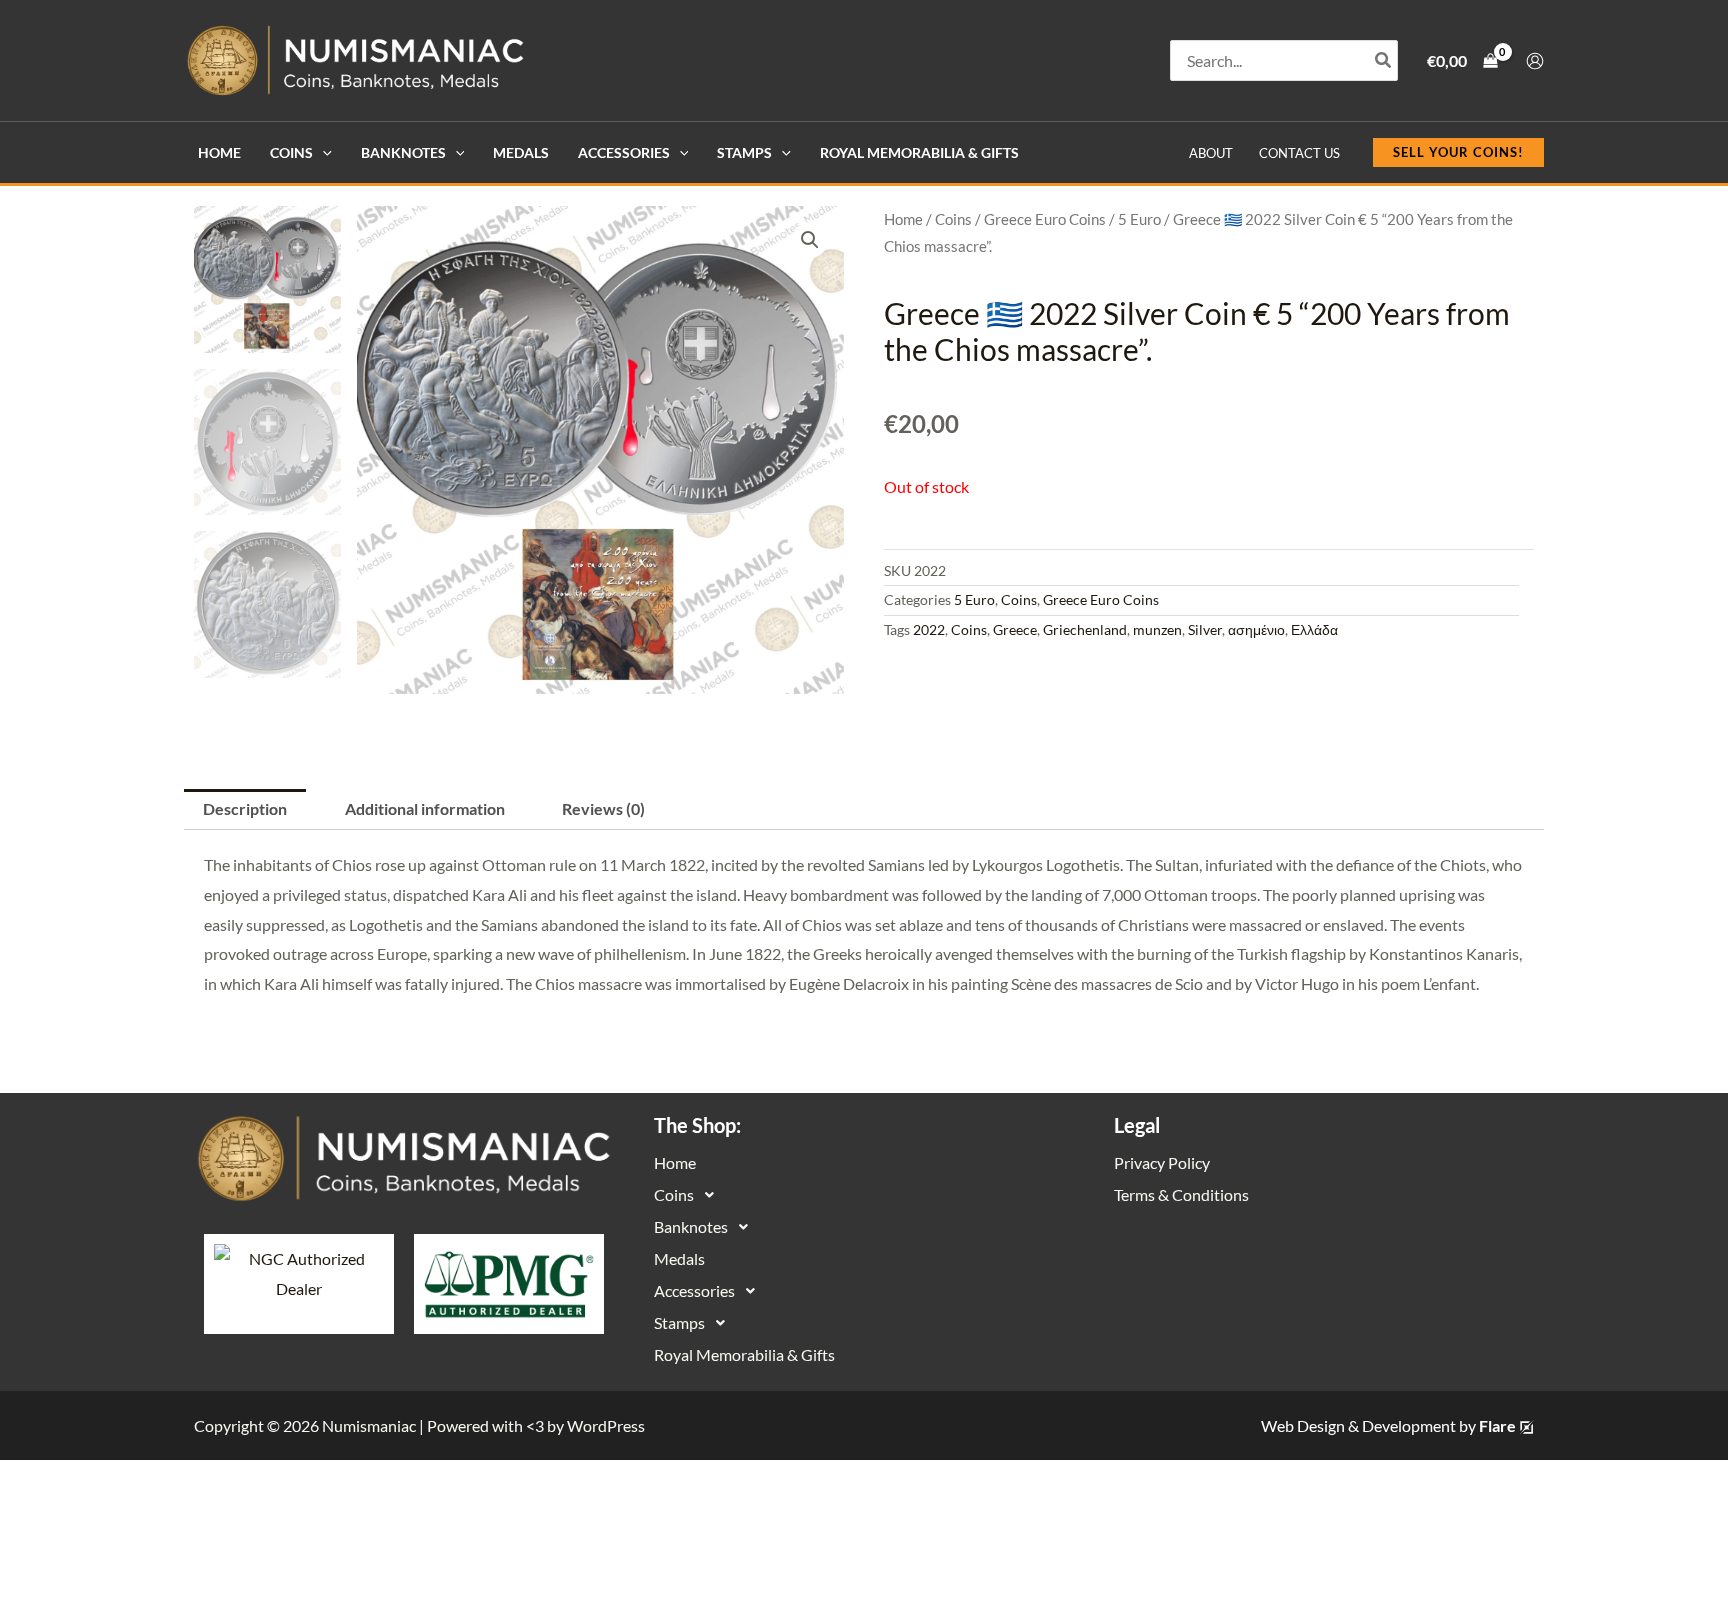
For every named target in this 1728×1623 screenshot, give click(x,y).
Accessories (624, 152)
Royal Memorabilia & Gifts (919, 152)
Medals (521, 152)
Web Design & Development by (1388, 1425)
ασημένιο (1256, 629)
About (1211, 153)
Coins (291, 152)
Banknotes (403, 152)
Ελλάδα (1314, 629)
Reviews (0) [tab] (603, 808)
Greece (1015, 629)
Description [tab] (245, 808)
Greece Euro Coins (1045, 219)
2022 (929, 629)
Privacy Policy (1162, 1162)
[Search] (1384, 60)
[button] (322, 152)
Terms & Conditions (1181, 1194)
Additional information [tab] (425, 808)
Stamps (744, 152)
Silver (1205, 629)
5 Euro (1139, 219)
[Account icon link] (1535, 61)
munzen (1157, 629)
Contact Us (1299, 153)
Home (219, 152)
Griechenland (1085, 629)
